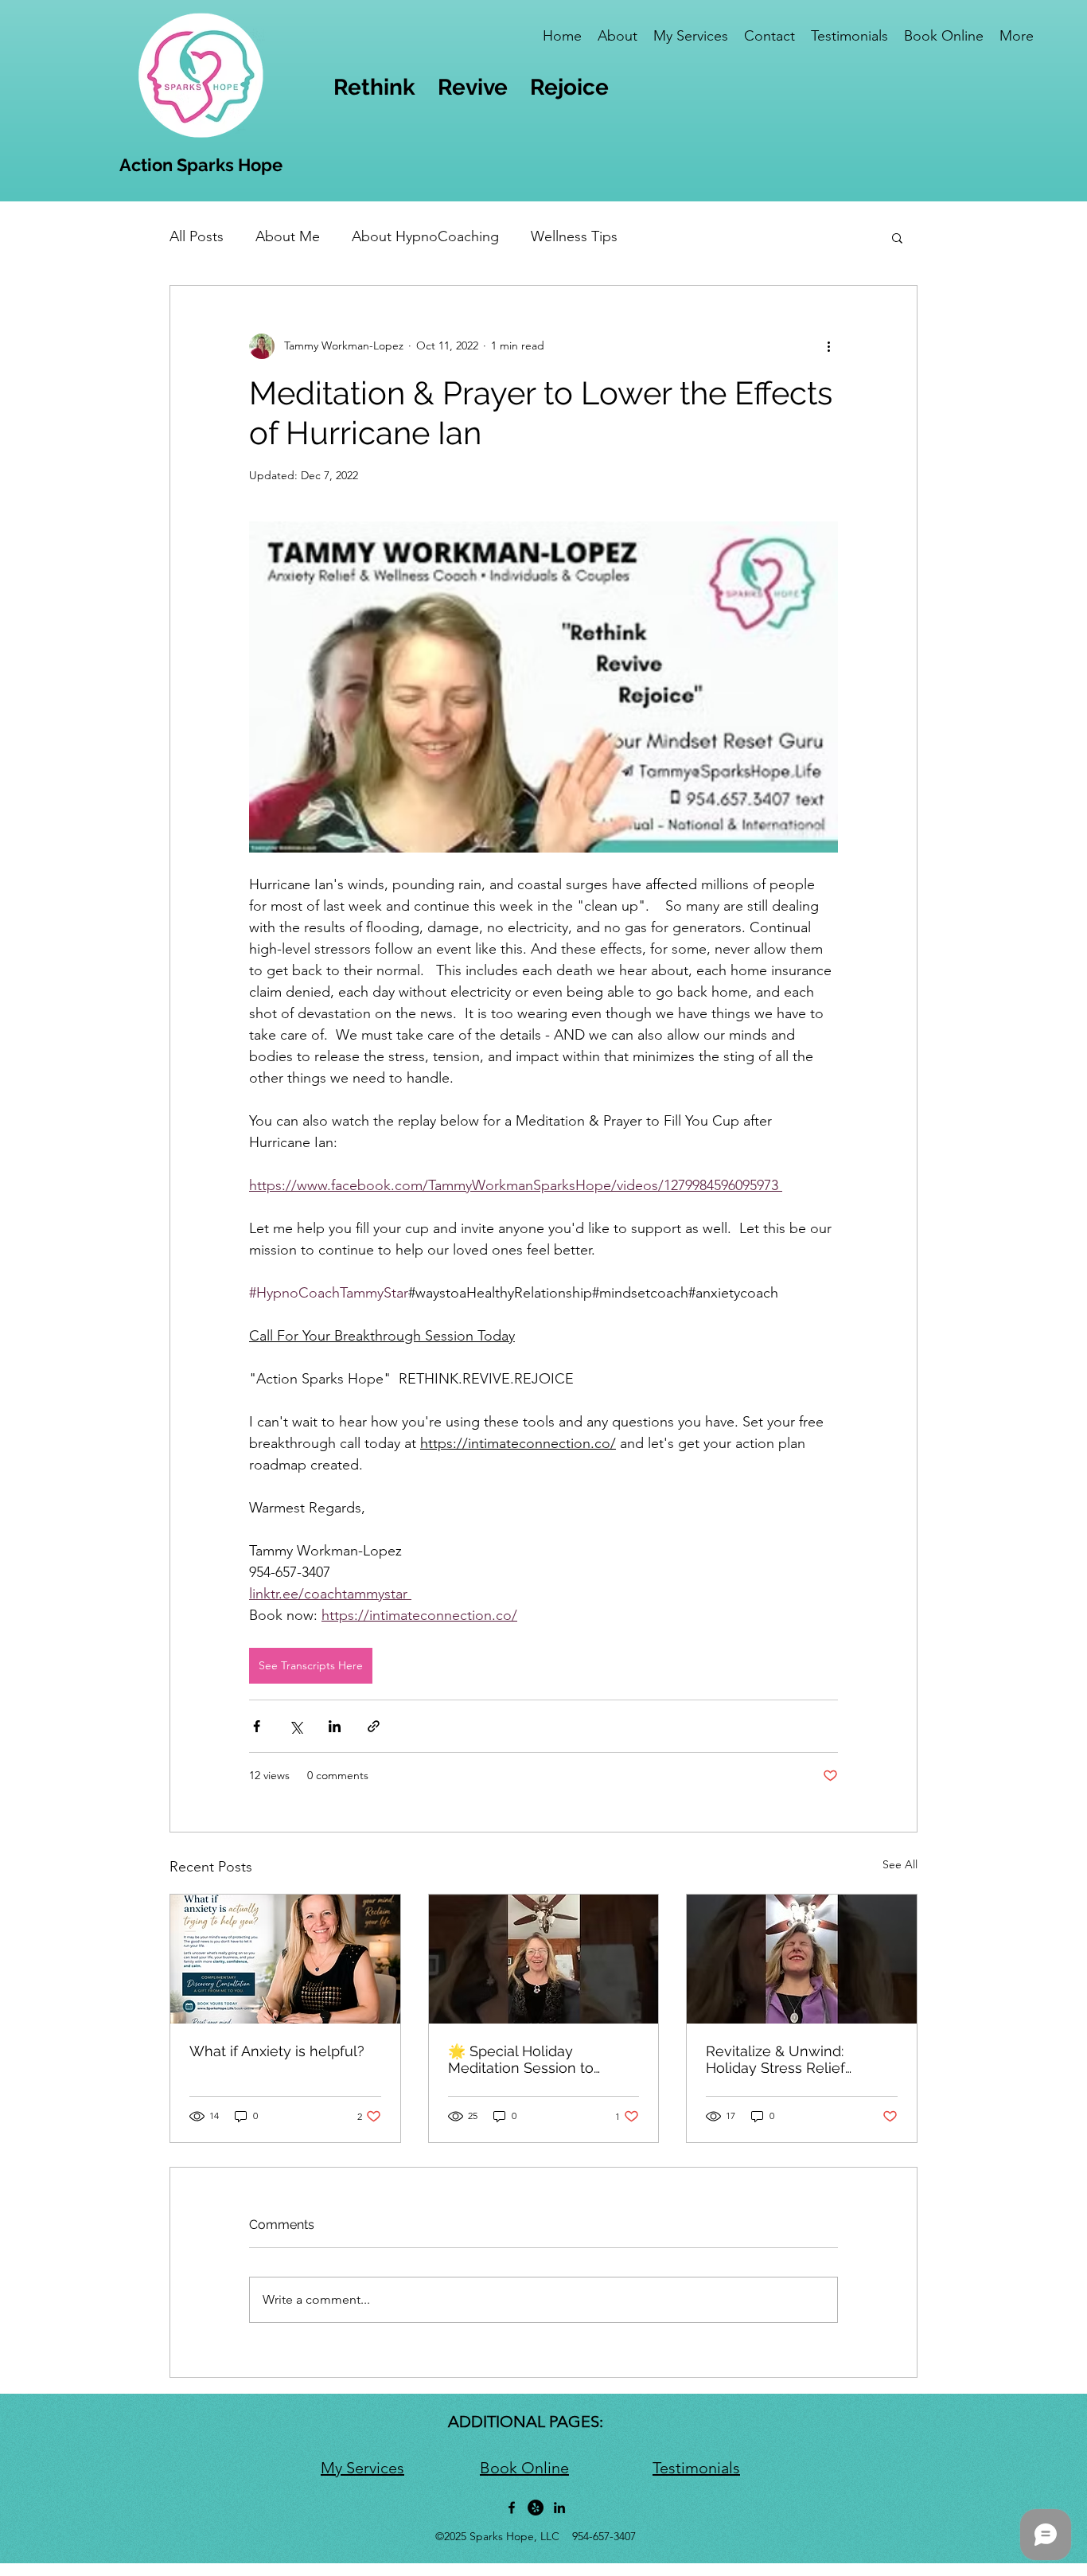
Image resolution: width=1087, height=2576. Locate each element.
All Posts (197, 236)
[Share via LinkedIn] (335, 1726)
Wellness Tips (574, 236)
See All (900, 1864)
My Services (362, 2468)
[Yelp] (536, 2508)
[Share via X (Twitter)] (296, 1726)
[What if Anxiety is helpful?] (285, 1959)
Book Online (524, 2468)
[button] (897, 237)
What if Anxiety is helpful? (277, 2051)
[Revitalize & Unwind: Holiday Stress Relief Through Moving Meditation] (802, 1959)
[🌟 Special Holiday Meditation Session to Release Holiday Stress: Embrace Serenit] (544, 1959)
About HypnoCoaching (425, 236)
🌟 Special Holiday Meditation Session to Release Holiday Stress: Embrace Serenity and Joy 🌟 (537, 2059)
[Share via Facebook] (257, 1726)
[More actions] (828, 346)
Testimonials (696, 2468)
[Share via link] (374, 1726)
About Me (288, 236)
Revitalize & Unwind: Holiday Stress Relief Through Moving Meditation (799, 2059)
